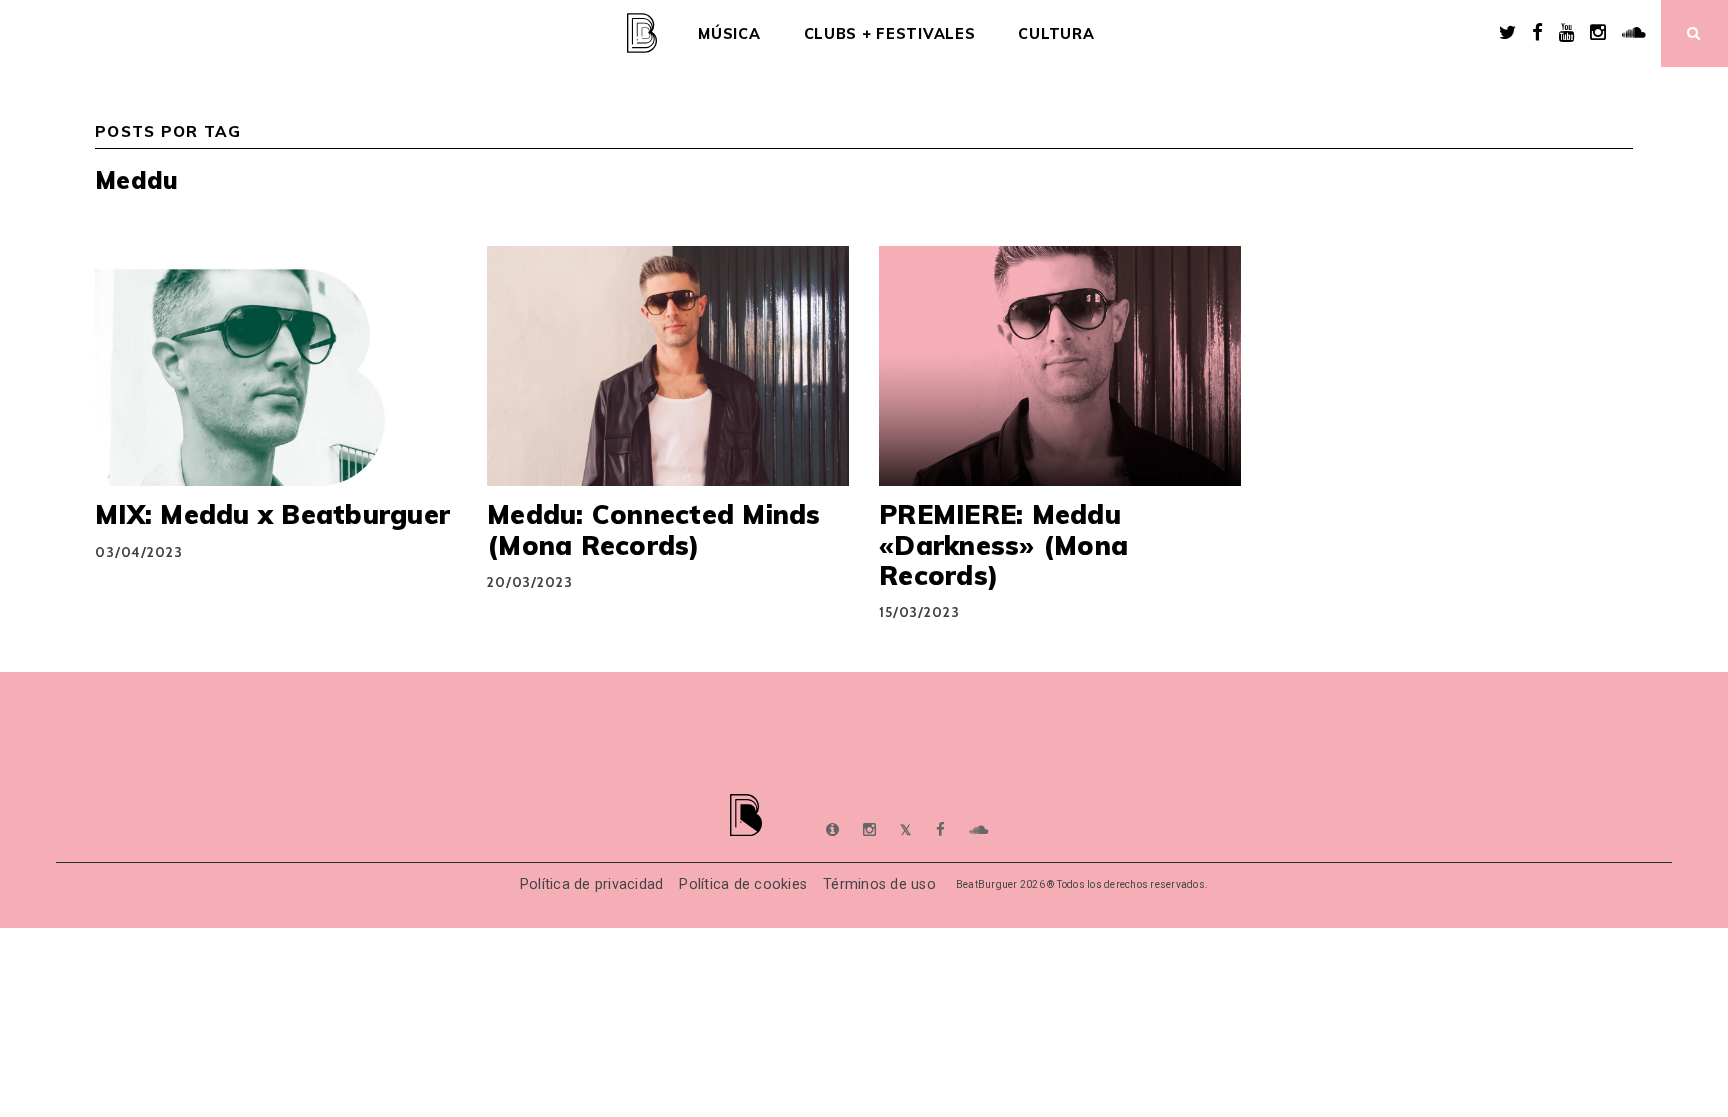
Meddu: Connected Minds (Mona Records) (654, 529)
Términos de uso (879, 884)
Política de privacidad (592, 884)
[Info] (832, 830)
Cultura (1056, 34)
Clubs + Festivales (890, 34)
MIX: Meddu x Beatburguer (272, 514)
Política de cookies (743, 884)
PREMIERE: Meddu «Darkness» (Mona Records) (1003, 544)
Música (729, 34)
